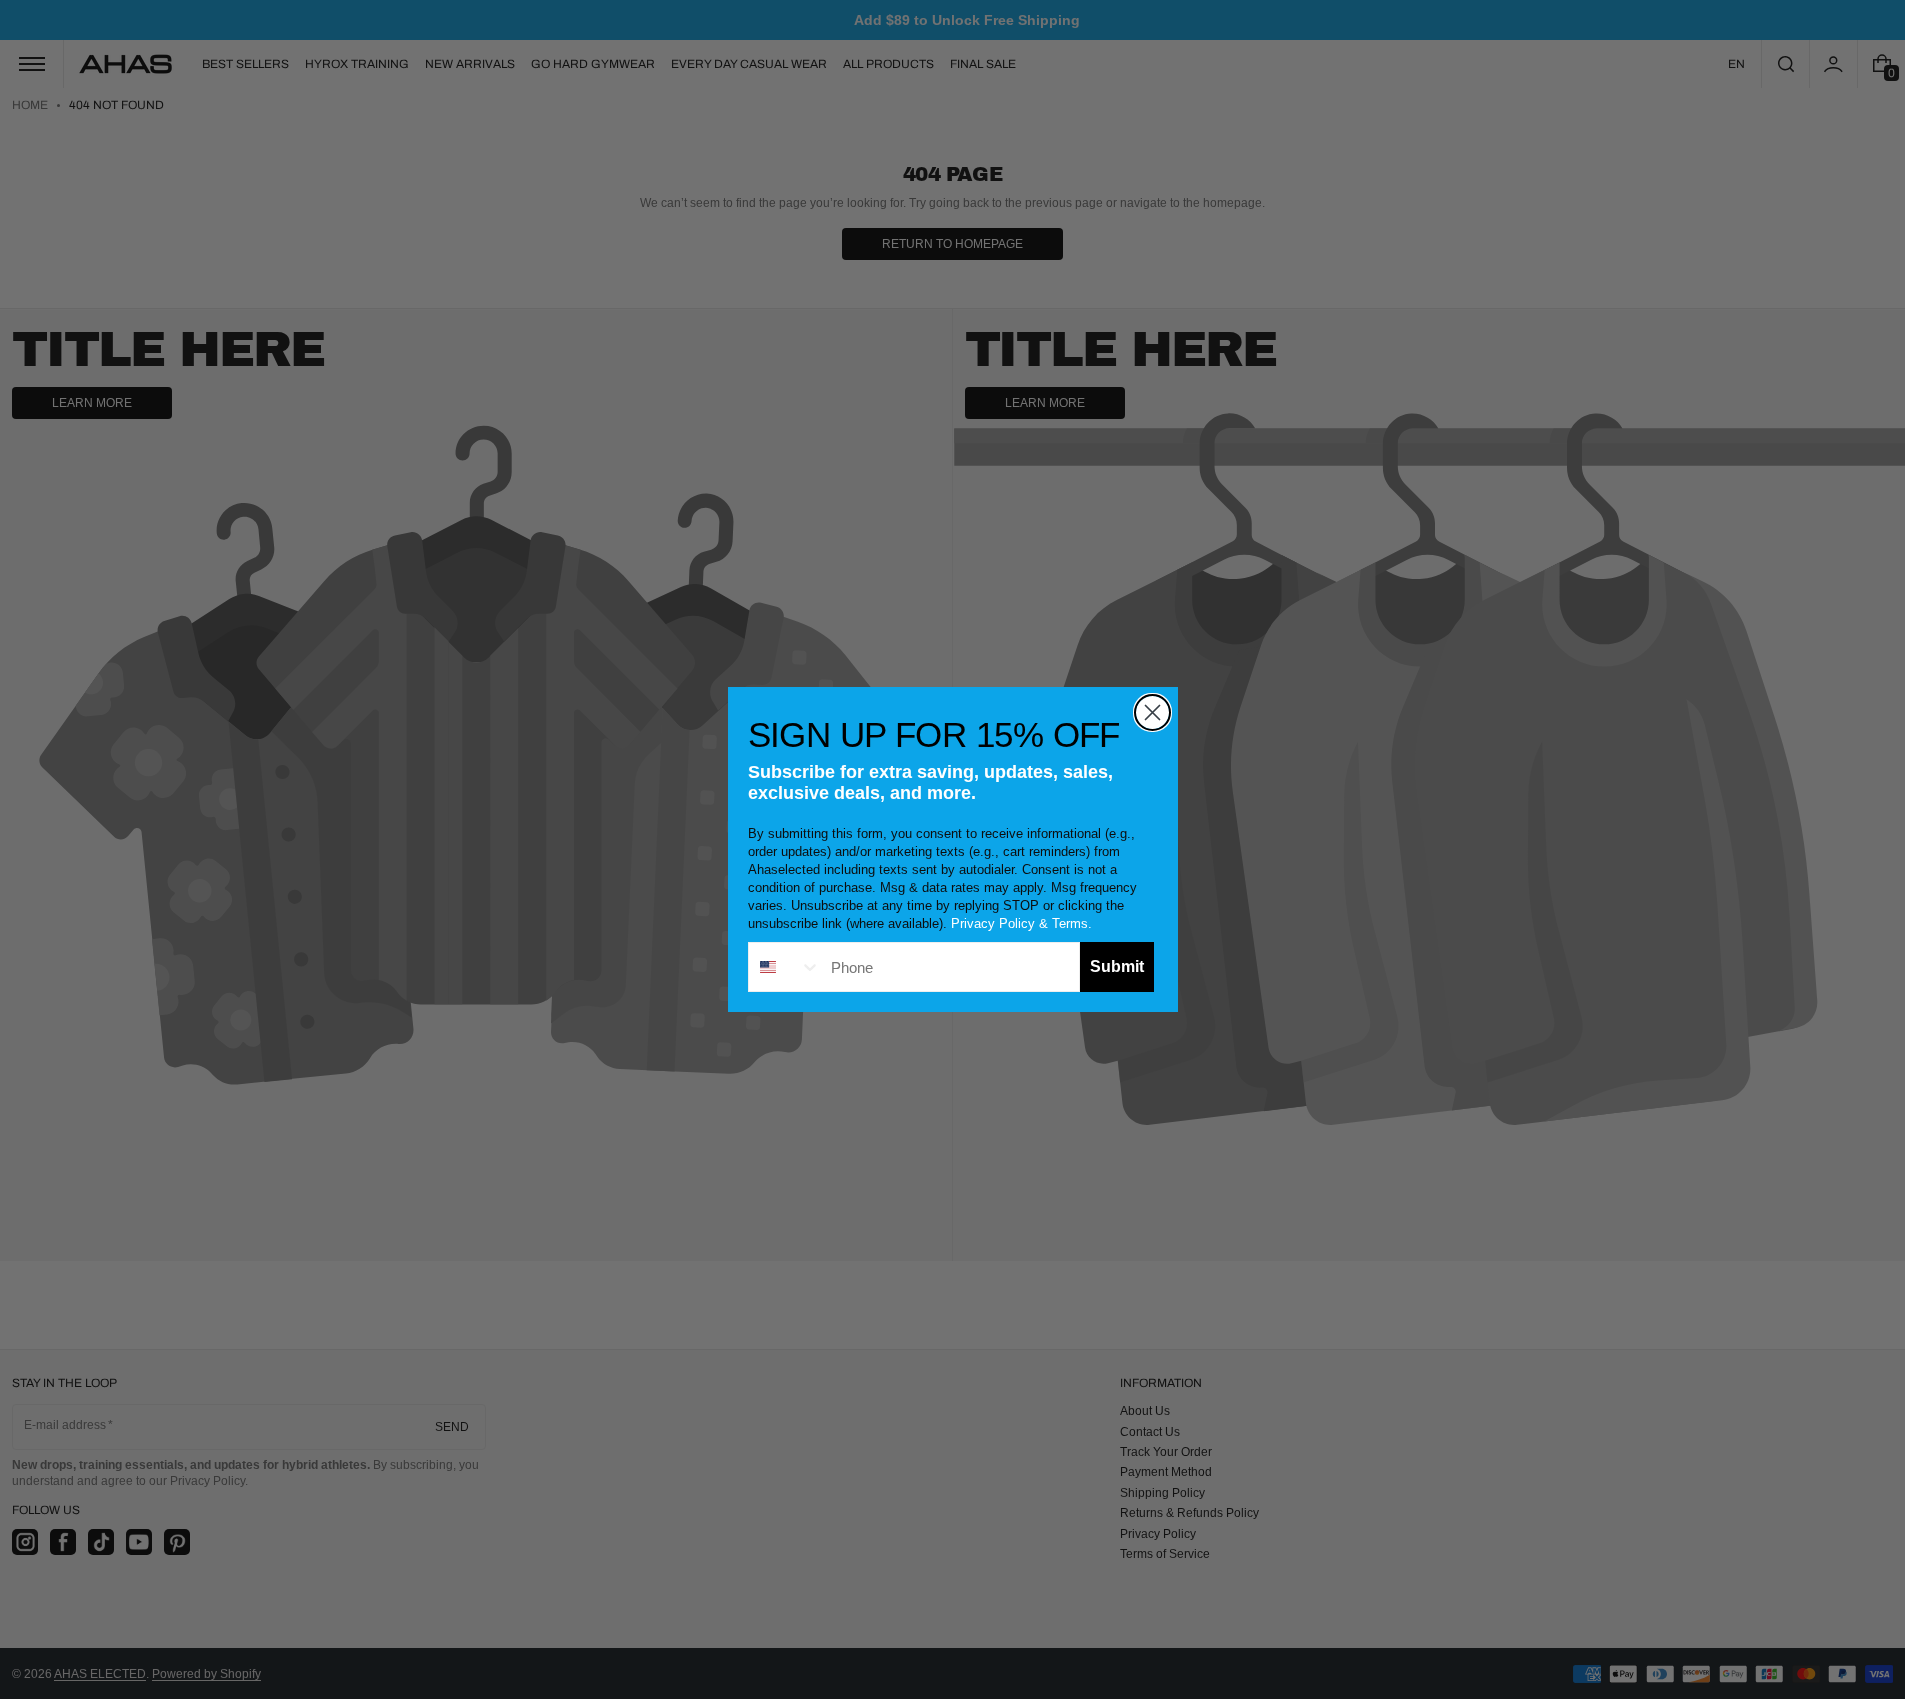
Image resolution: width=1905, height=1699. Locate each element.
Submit (1117, 966)
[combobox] (785, 967)
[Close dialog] (1152, 712)
